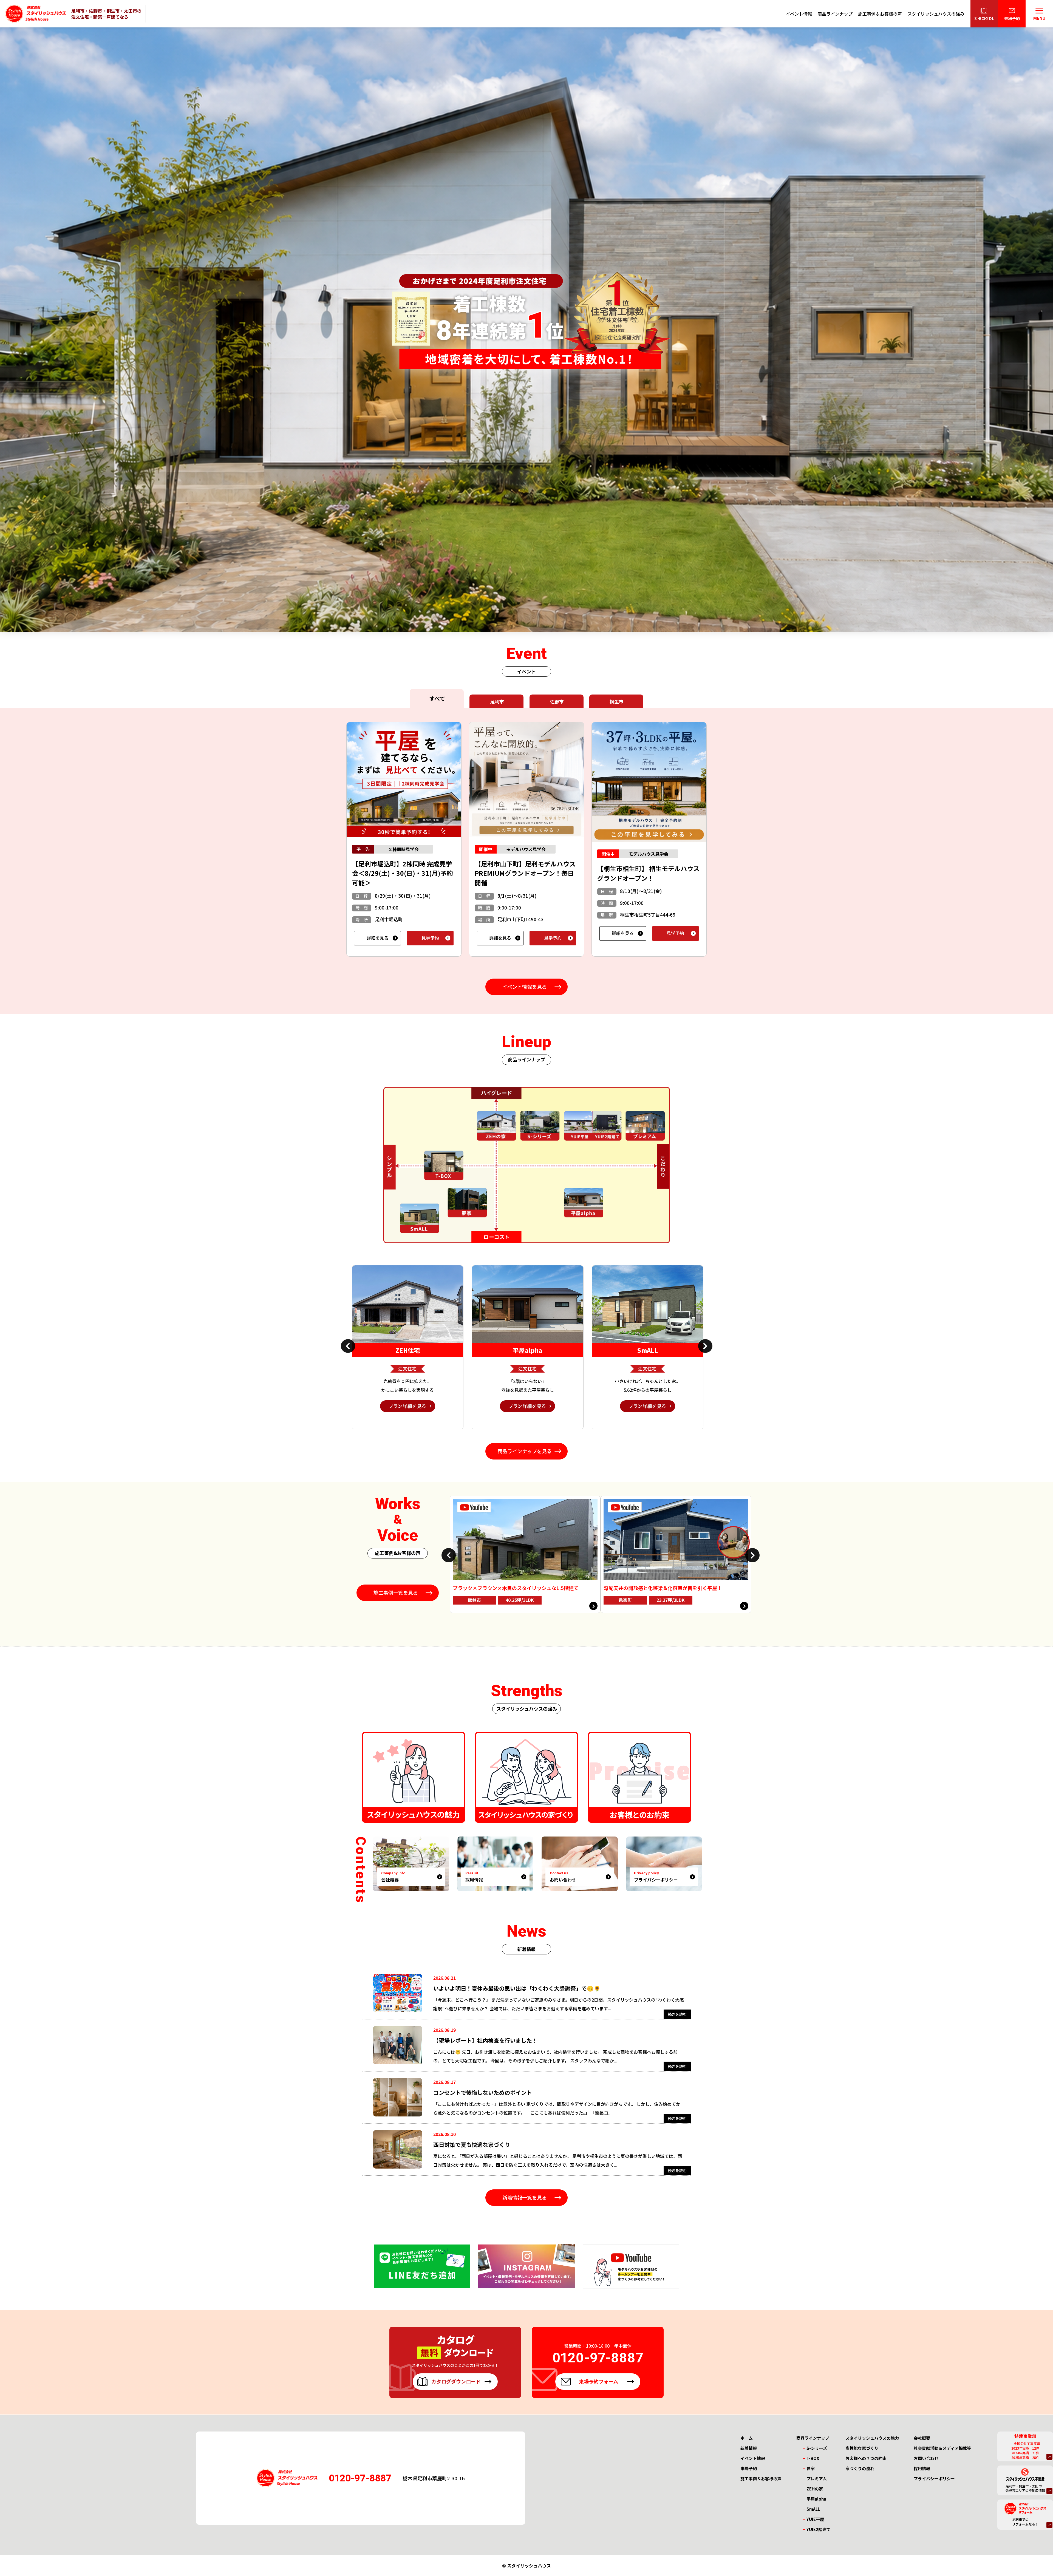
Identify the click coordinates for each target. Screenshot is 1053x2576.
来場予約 (749, 2468)
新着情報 (749, 2448)
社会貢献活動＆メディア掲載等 (942, 2448)
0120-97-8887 (360, 2478)
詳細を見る (378, 938)
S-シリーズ (817, 2448)
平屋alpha (816, 2499)
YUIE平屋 (815, 2519)
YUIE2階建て (819, 2529)
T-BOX (813, 2458)
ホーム (747, 2438)
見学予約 (430, 938)
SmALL (813, 2509)
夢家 (811, 2468)
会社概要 (922, 2438)
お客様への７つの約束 (866, 2458)
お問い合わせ (926, 2458)
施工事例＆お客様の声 (880, 14)
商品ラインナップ (835, 14)
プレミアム (817, 2479)
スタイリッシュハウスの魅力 (872, 2438)
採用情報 (922, 2468)
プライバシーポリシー (934, 2479)
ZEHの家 (815, 2489)
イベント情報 (799, 14)
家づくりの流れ (860, 2468)
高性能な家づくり (862, 2448)
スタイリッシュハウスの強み (936, 14)
